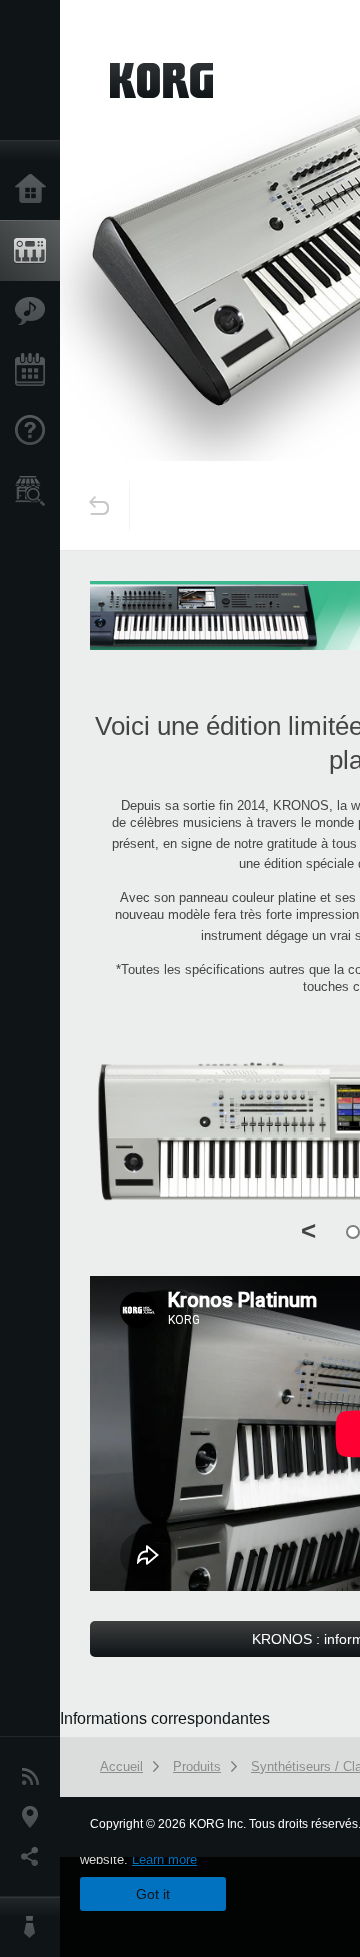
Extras (35, 311)
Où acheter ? (35, 491)
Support (35, 431)
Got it (153, 1894)
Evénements (35, 371)
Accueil (35, 190)
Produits (35, 251)
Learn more (164, 1859)
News (35, 1777)
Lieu (35, 1817)
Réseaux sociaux (35, 1857)
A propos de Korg (35, 1927)
